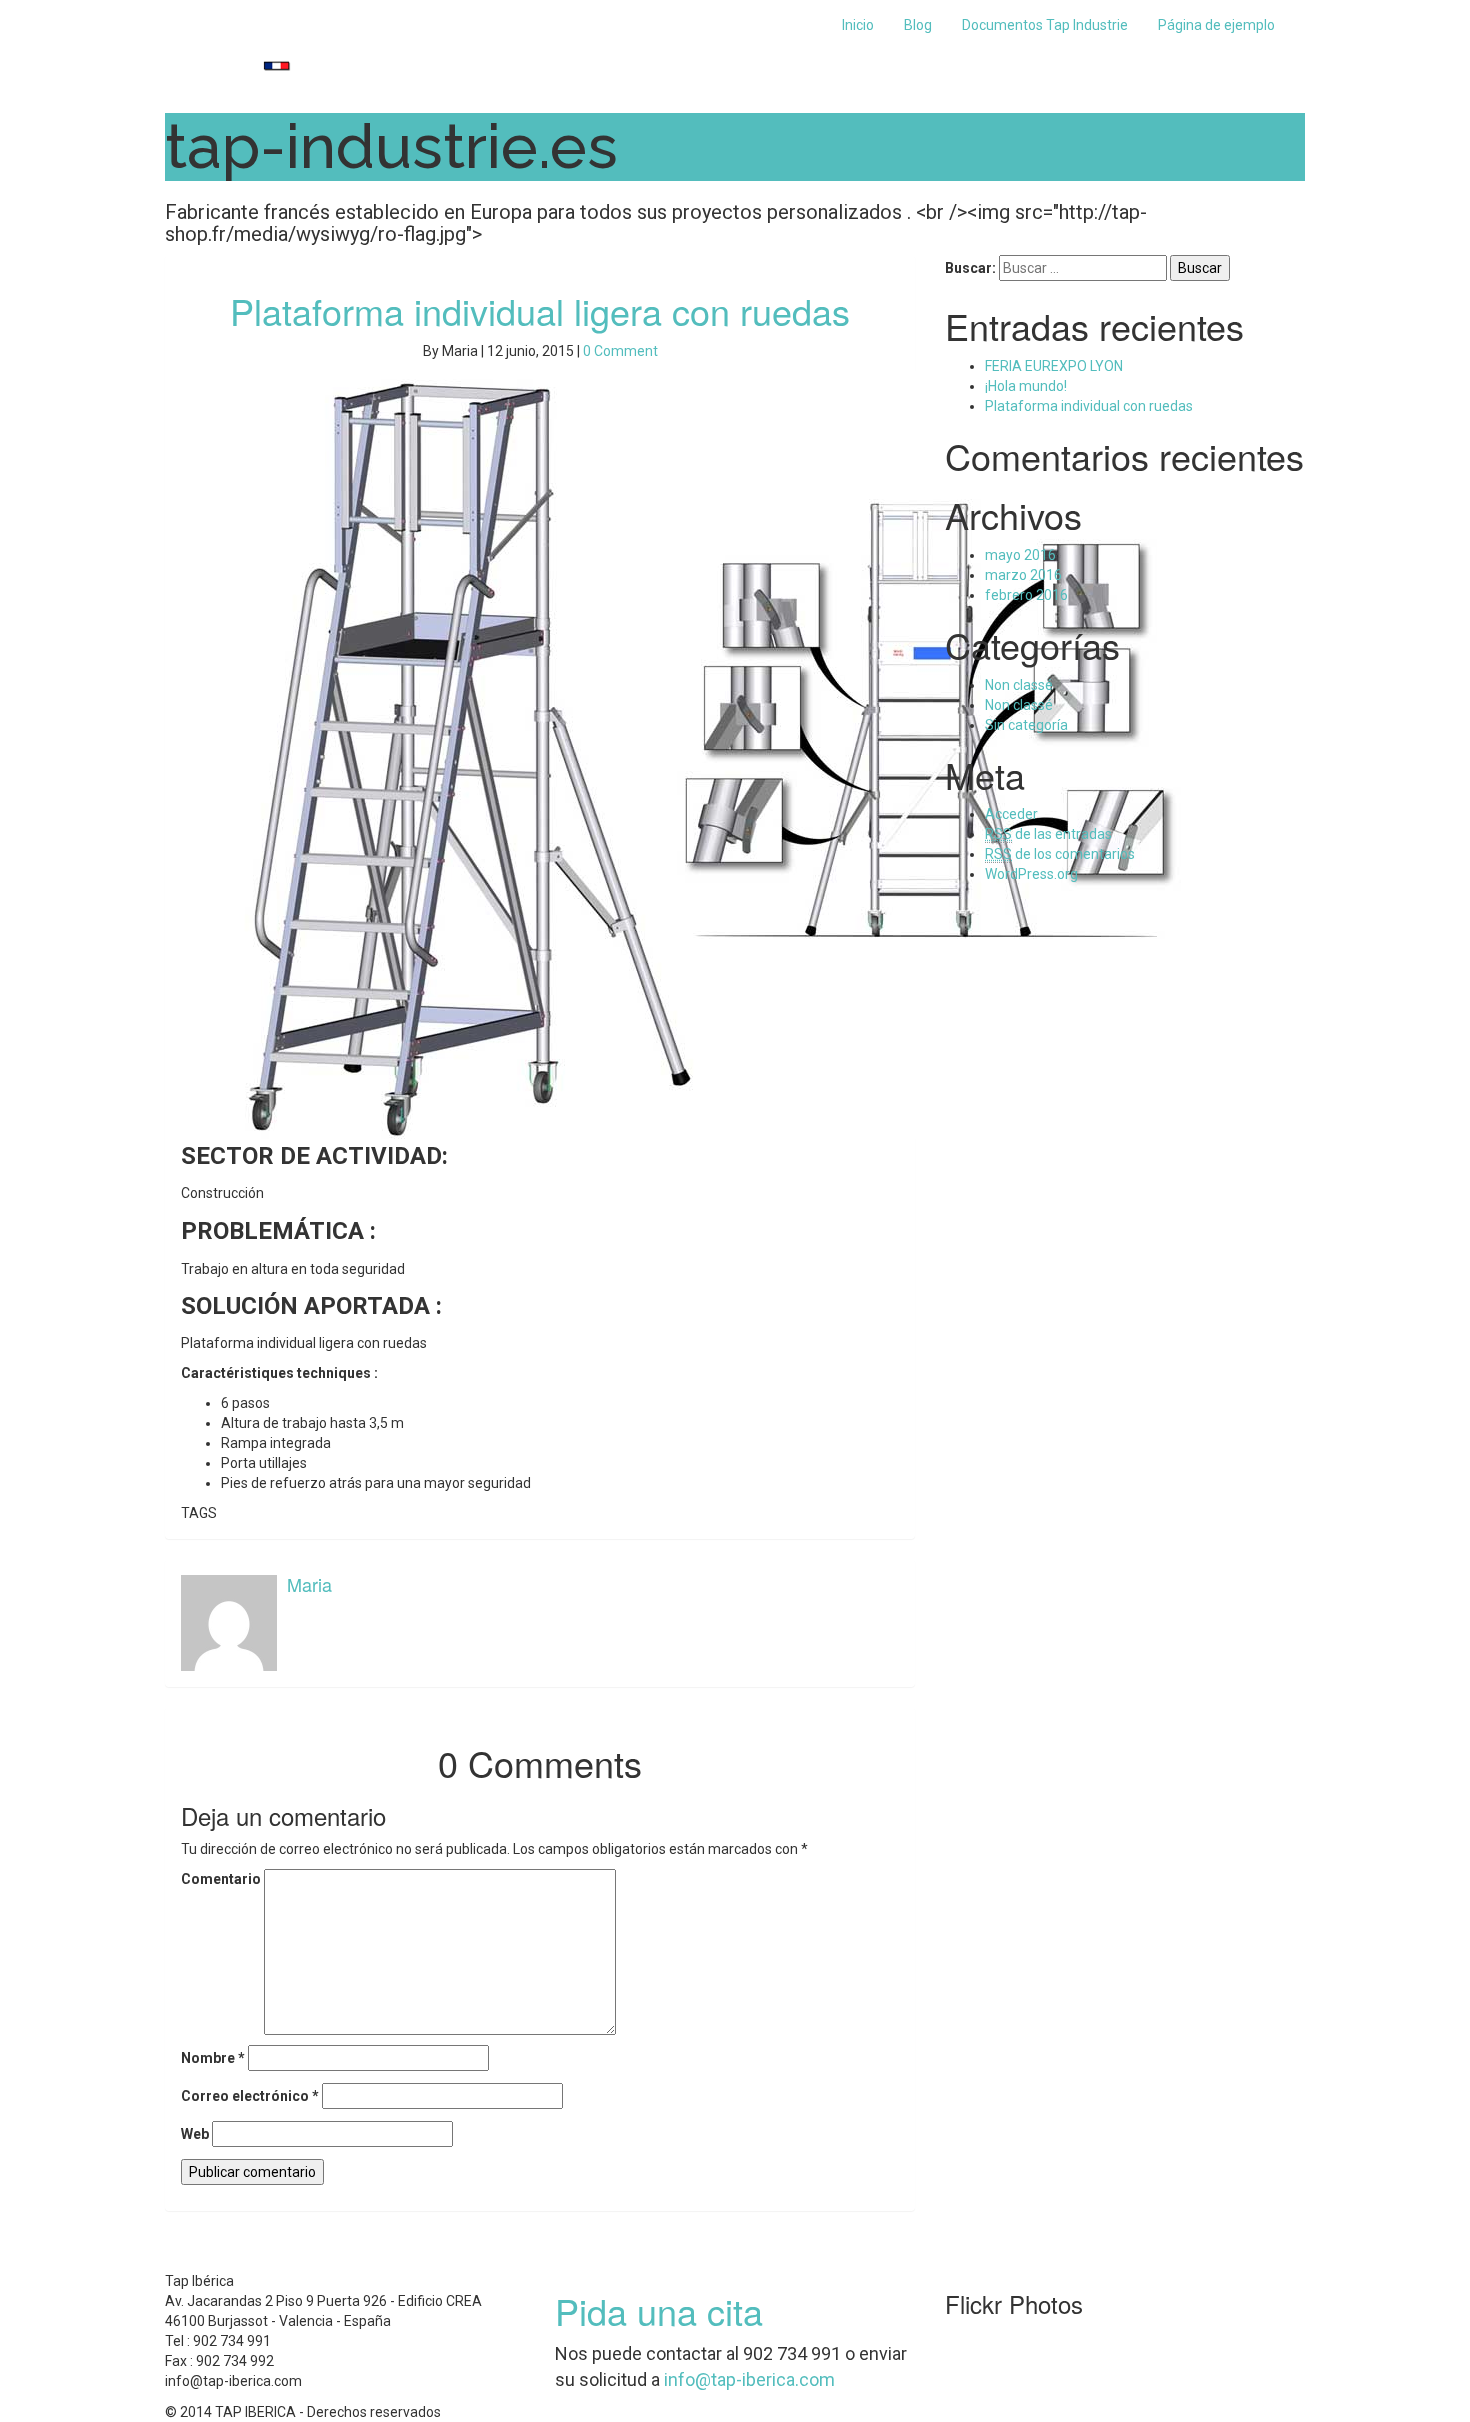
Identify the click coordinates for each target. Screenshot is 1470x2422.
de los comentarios (1060, 854)
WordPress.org (1031, 874)
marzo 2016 (1023, 575)
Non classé (1019, 685)
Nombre (213, 2058)
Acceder (1011, 814)
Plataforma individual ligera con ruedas (540, 310)
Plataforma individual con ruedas (1089, 406)
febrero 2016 (1026, 595)
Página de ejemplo (1216, 25)
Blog (918, 25)
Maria (309, 1584)
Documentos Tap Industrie (1045, 25)
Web (195, 2134)
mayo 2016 (1020, 555)
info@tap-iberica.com (749, 2379)
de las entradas (1048, 834)
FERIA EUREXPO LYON (1054, 366)
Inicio (858, 25)
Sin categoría (1026, 725)
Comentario (221, 1879)
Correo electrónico (250, 2096)
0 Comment (620, 351)
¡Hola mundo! (1026, 386)
